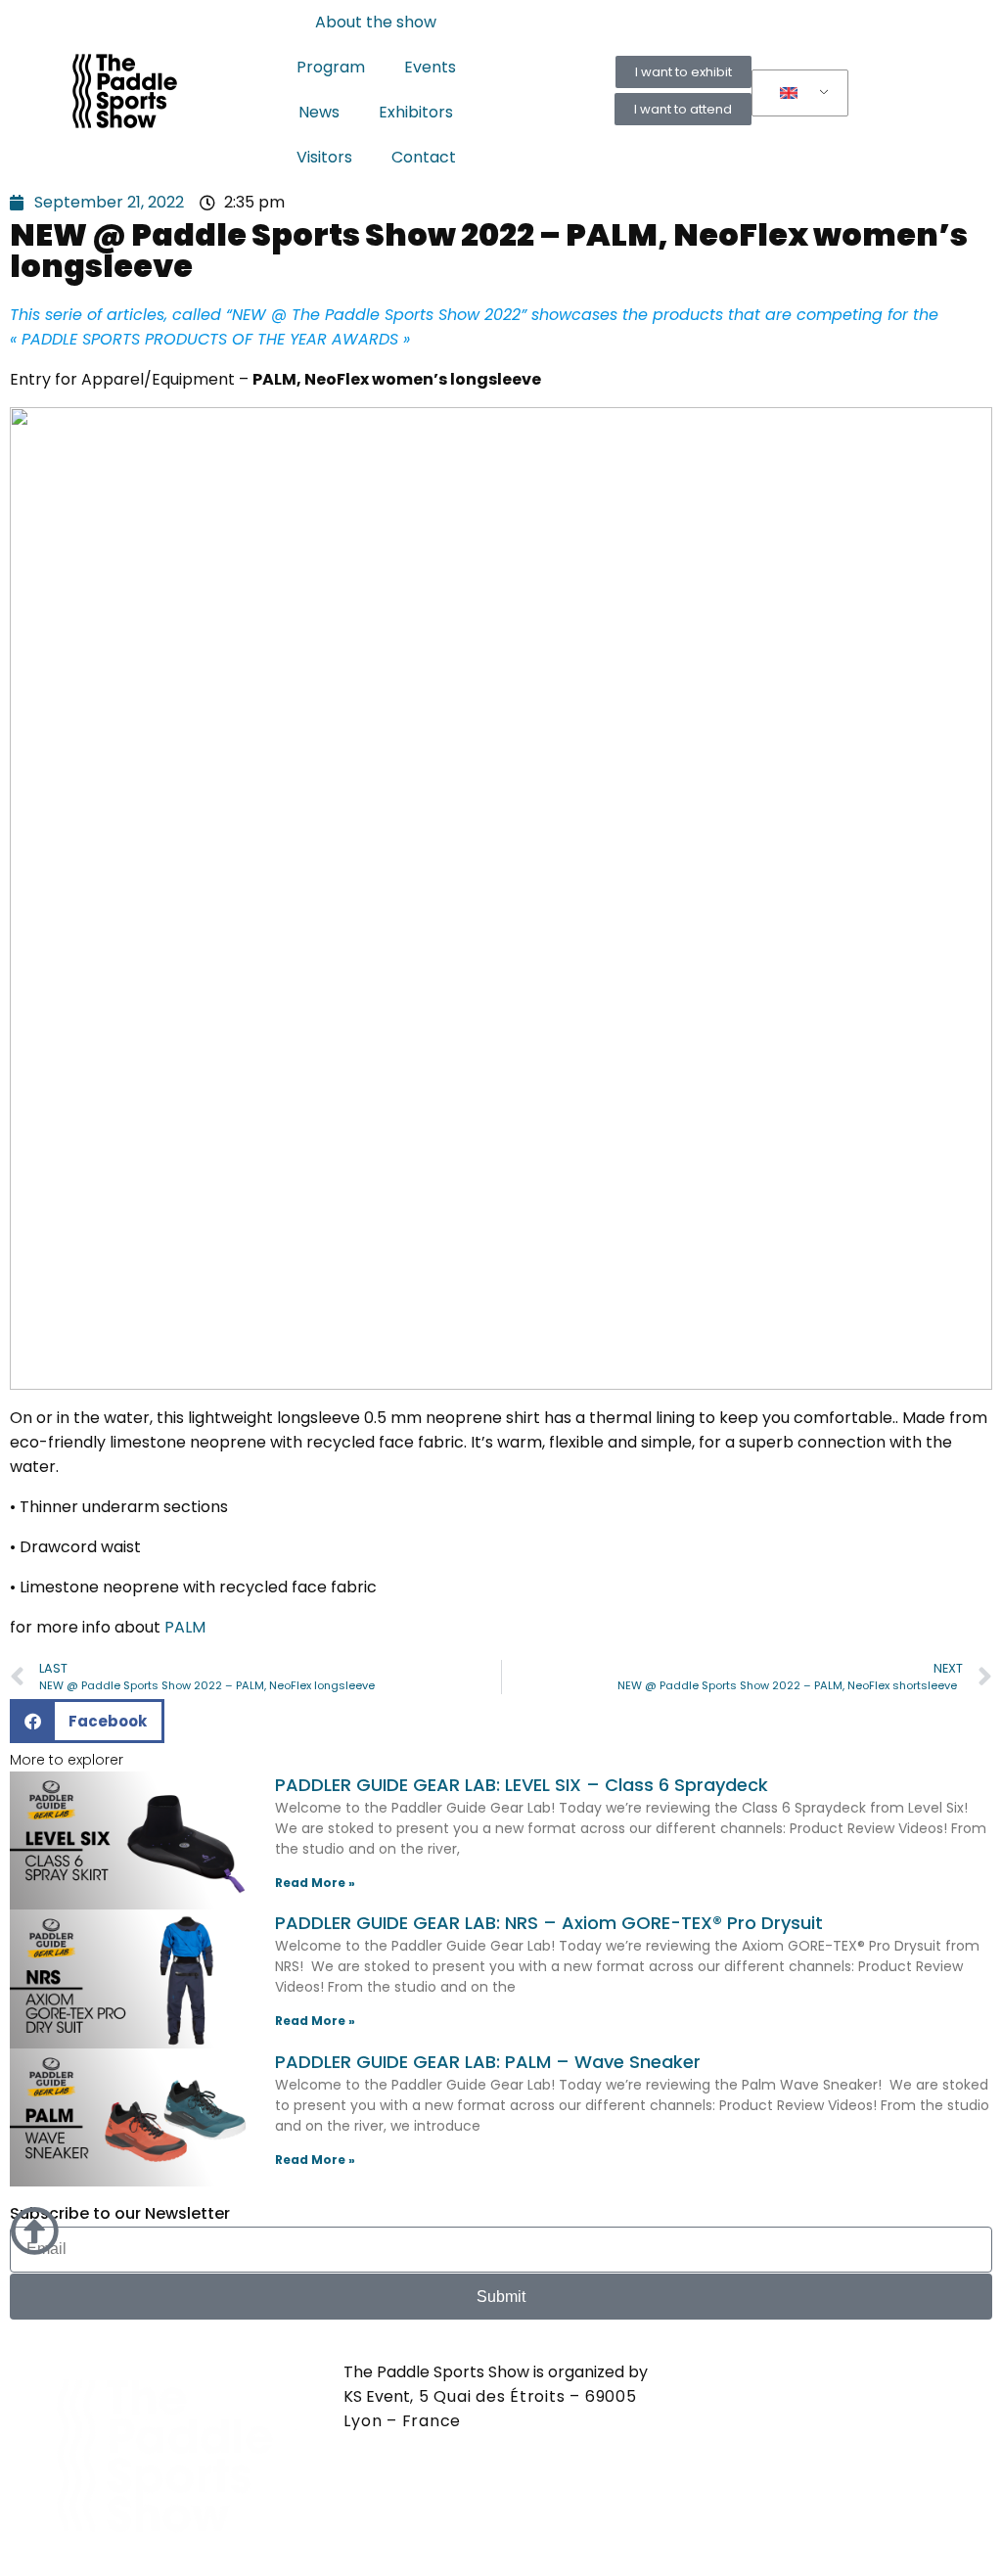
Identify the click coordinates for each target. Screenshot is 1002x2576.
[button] (87, 1721)
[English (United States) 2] (797, 93)
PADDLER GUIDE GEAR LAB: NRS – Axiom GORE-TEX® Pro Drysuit (549, 1923)
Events (430, 67)
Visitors (324, 157)
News (319, 112)
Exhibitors (416, 112)
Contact (424, 157)
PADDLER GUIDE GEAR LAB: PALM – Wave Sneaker (488, 2062)
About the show (376, 22)
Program (331, 67)
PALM (185, 1627)
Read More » (315, 1883)
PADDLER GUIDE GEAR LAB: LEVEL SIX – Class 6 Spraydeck (522, 1785)
